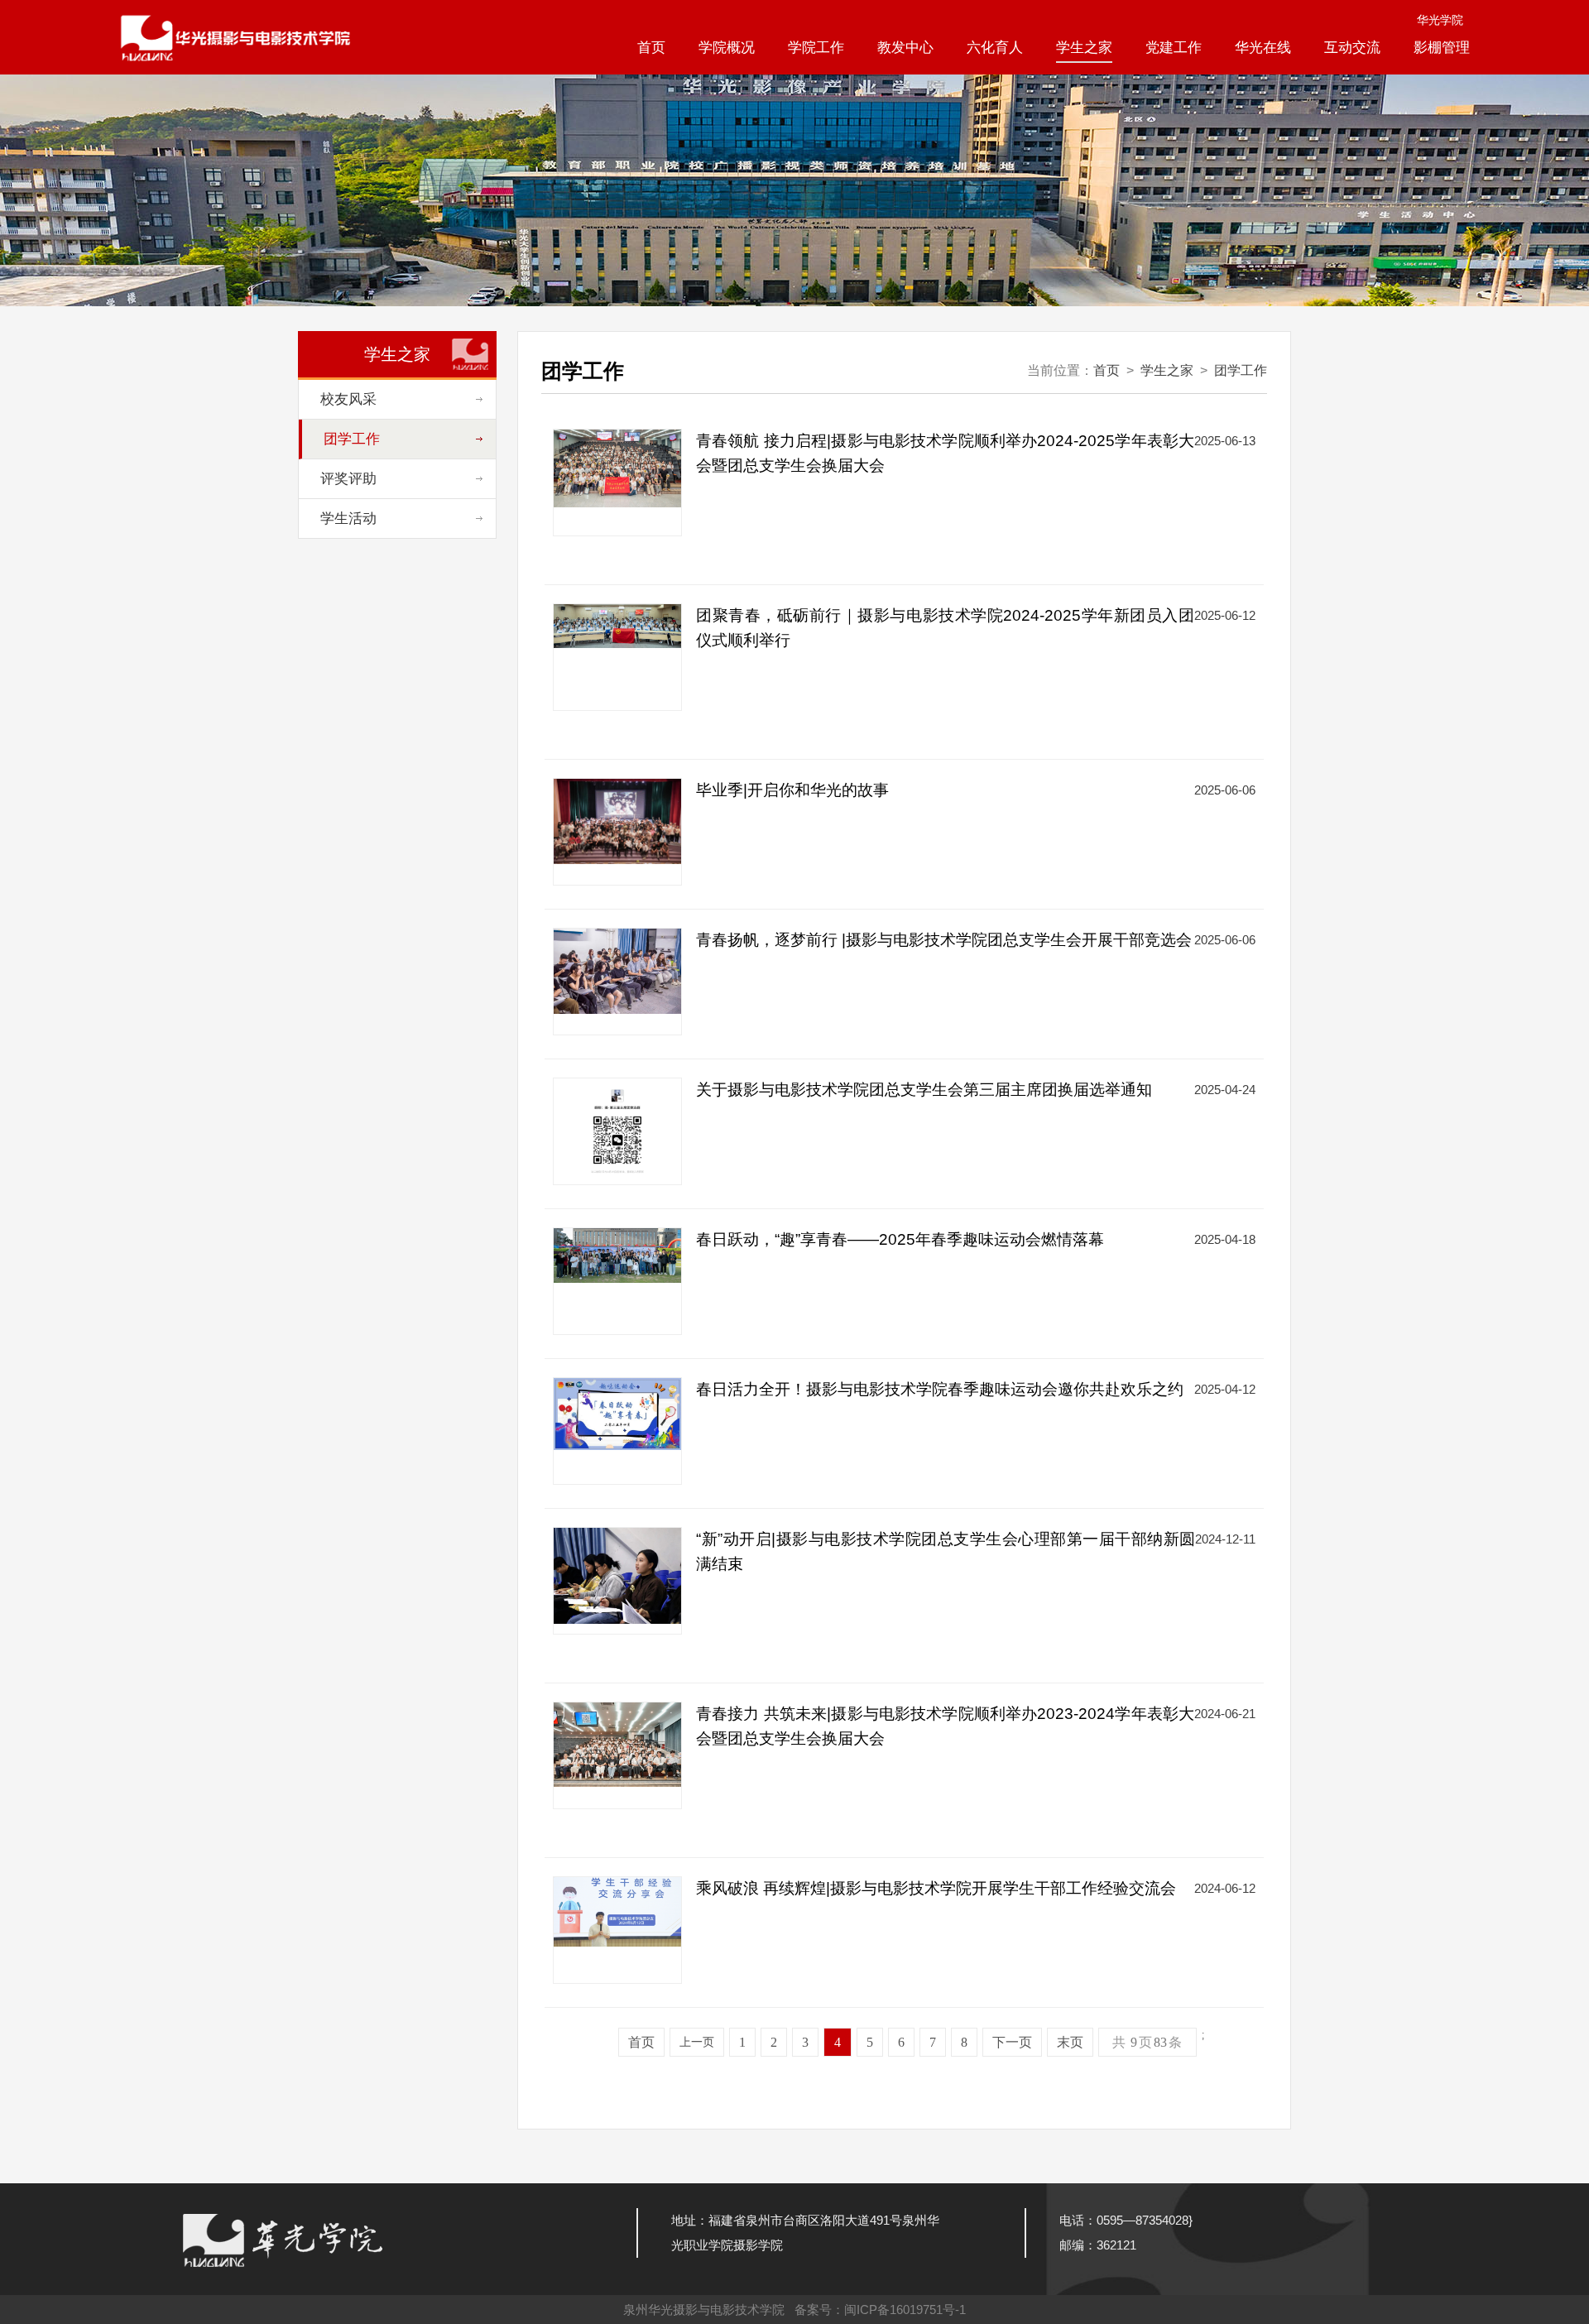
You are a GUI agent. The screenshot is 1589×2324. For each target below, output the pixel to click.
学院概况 (727, 48)
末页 (1070, 2042)
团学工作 (1241, 370)
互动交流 (1352, 48)
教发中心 (905, 48)
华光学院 (1440, 20)
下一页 (1012, 2042)
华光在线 (1263, 48)
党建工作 (1174, 48)
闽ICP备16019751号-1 (905, 2310)
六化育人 (995, 48)
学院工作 (816, 48)
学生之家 (1084, 48)
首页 (651, 48)
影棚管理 (1442, 48)
